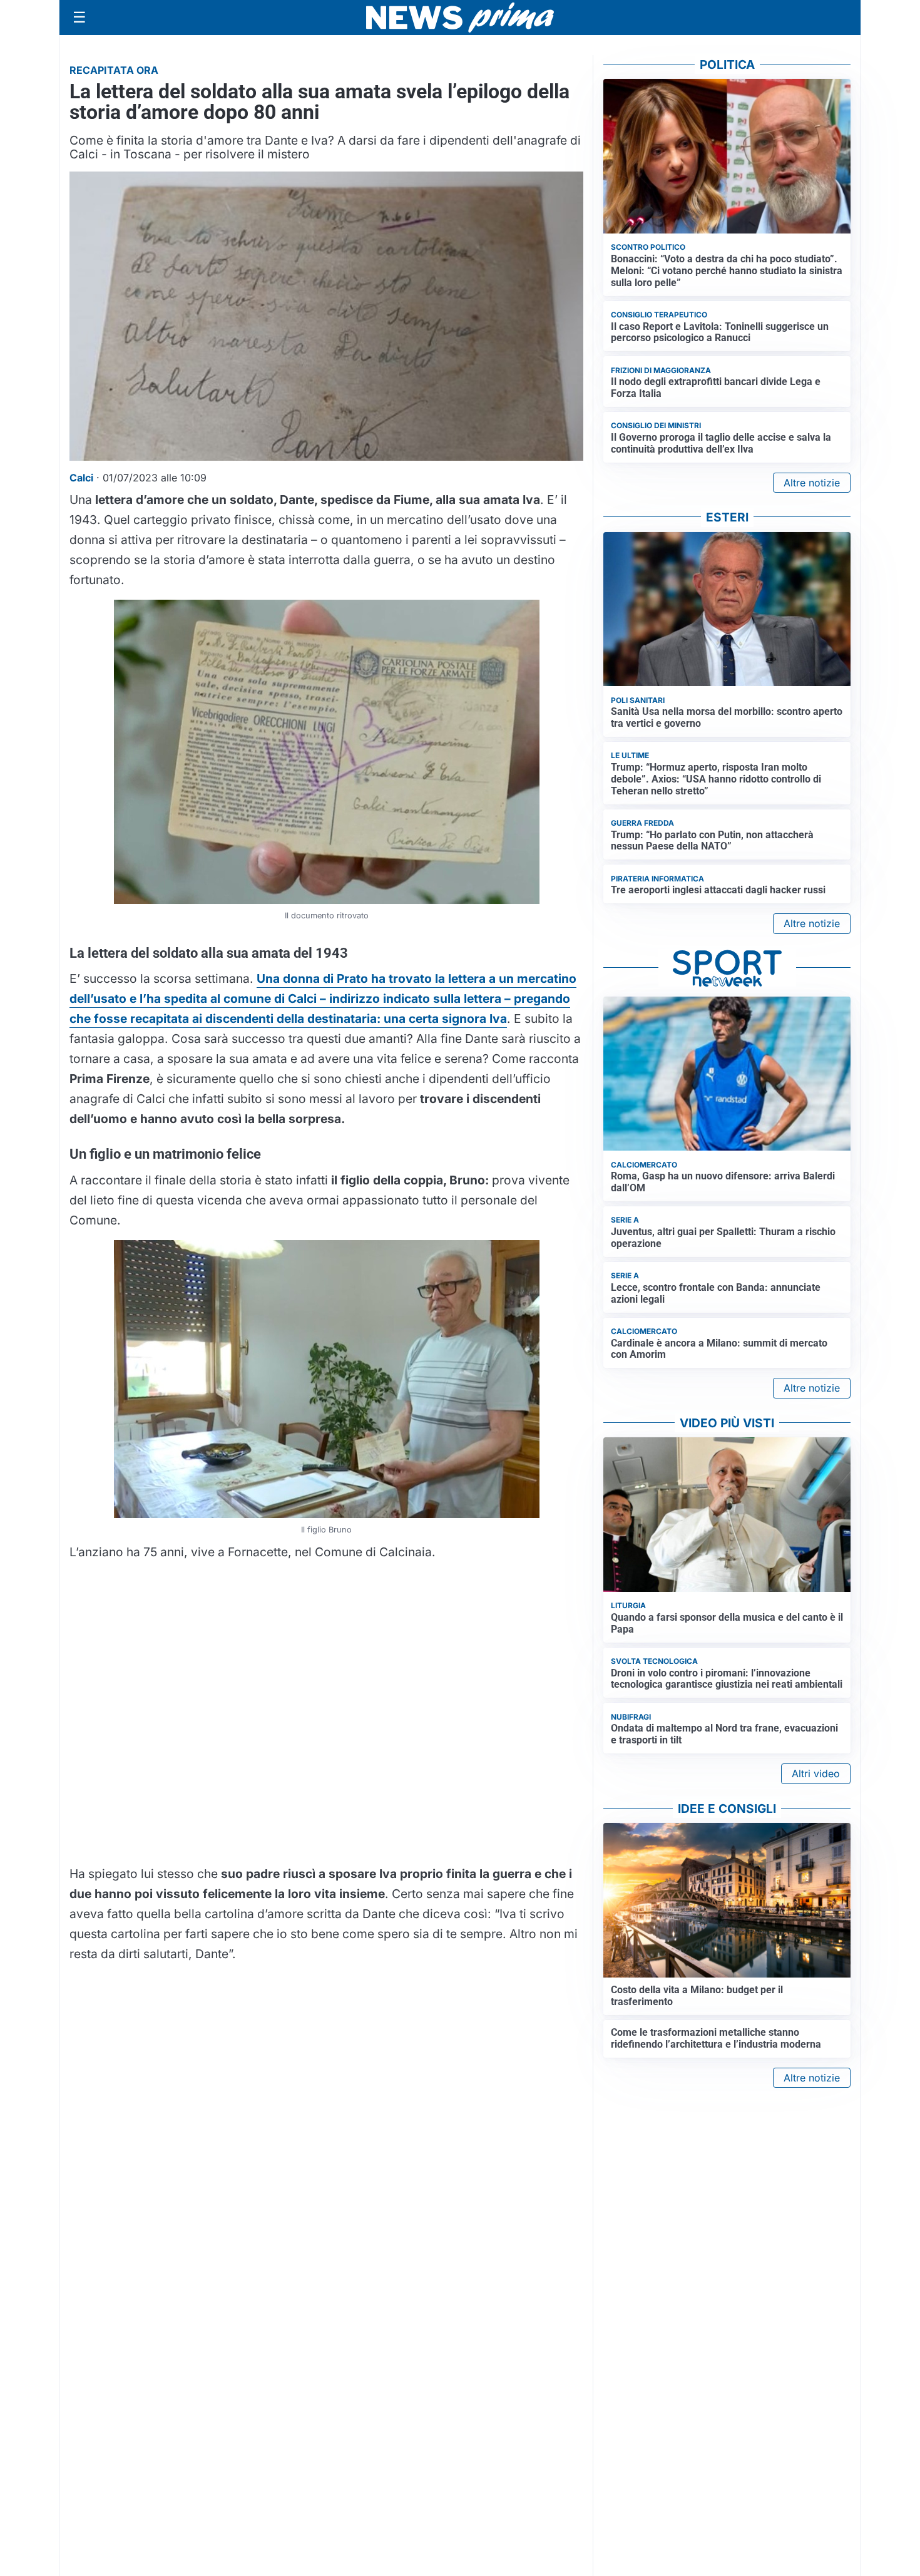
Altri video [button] (816, 1773)
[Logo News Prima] (460, 18)
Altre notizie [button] (812, 483)
